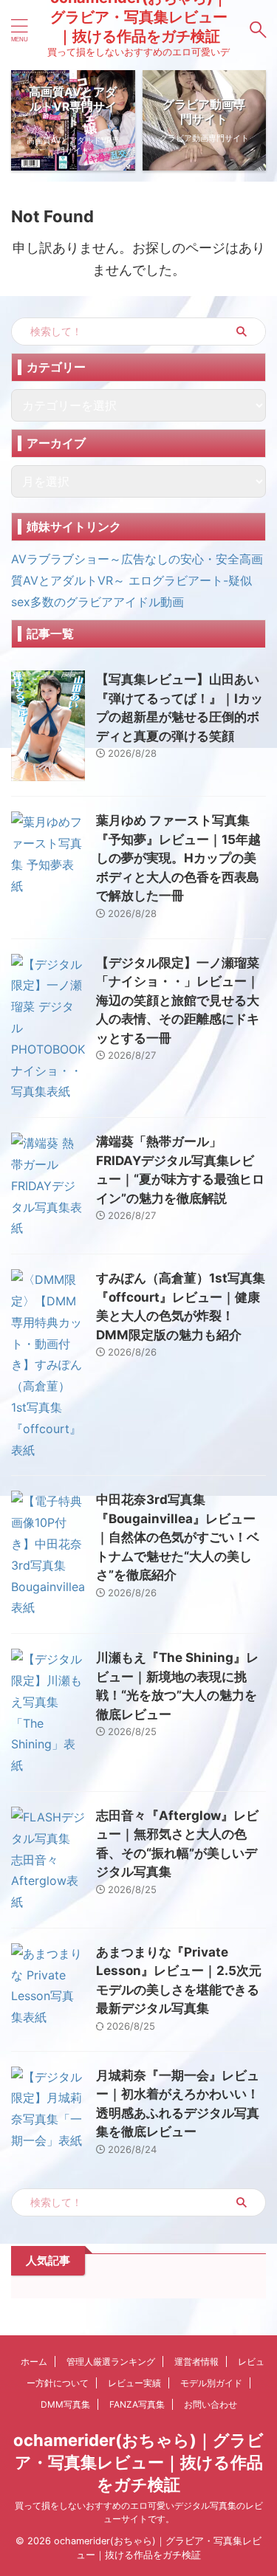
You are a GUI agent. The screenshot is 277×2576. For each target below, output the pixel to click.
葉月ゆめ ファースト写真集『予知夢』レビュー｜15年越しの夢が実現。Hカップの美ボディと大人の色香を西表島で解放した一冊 (178, 858)
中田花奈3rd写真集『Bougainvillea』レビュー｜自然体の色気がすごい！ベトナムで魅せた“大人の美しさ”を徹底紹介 (178, 1537)
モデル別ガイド (211, 2383)
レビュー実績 (134, 2383)
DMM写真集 (65, 2404)
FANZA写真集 (137, 2404)
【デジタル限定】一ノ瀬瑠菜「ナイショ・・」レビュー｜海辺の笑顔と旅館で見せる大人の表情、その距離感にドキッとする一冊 (178, 1000)
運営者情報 (196, 2362)
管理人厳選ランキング (111, 2362)
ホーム (34, 2362)
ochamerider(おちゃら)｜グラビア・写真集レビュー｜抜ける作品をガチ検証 (138, 2462)
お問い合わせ (211, 2404)
